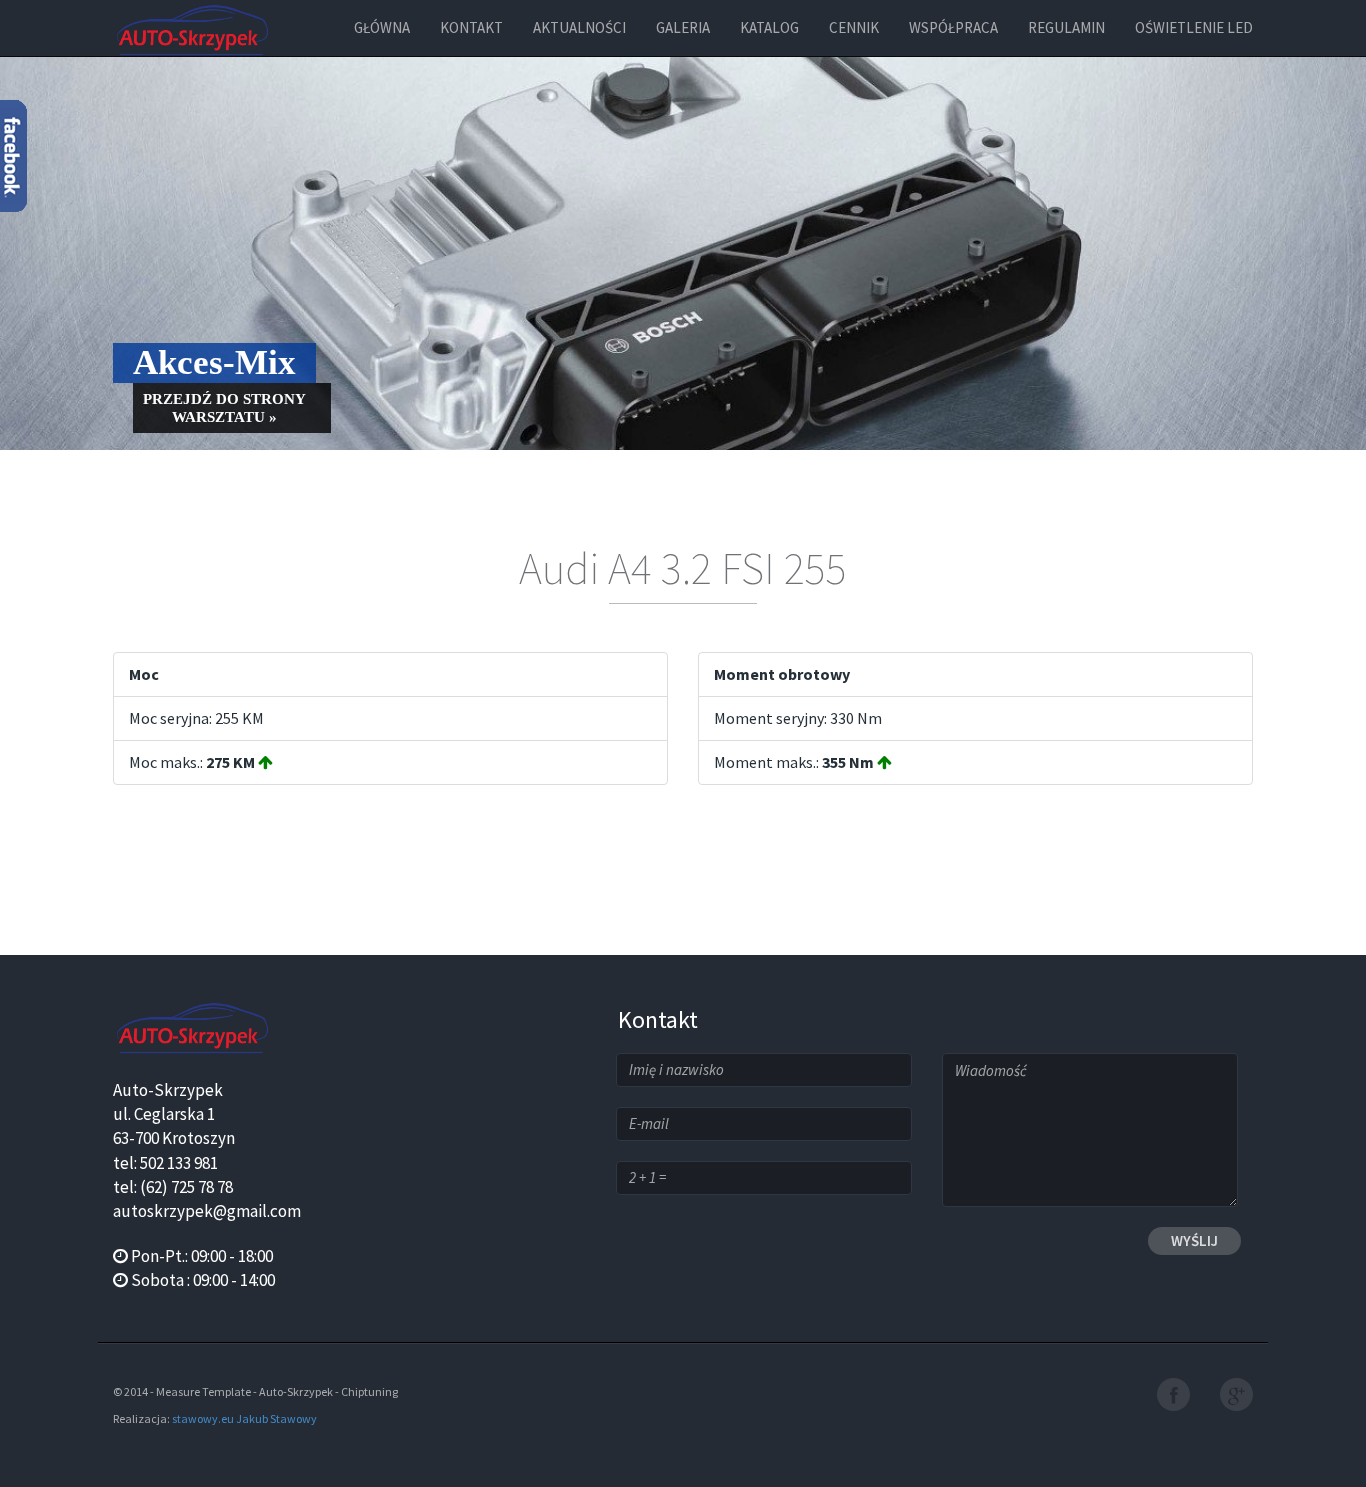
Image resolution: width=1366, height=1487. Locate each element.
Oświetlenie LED (1194, 27)
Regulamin (1066, 27)
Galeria (683, 27)
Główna (382, 27)
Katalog (769, 27)
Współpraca (953, 27)
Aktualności (579, 27)
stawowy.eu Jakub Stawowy (244, 1418)
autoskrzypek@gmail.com (207, 1211)
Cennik (854, 27)
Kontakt (471, 27)
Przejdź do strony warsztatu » (224, 408)
